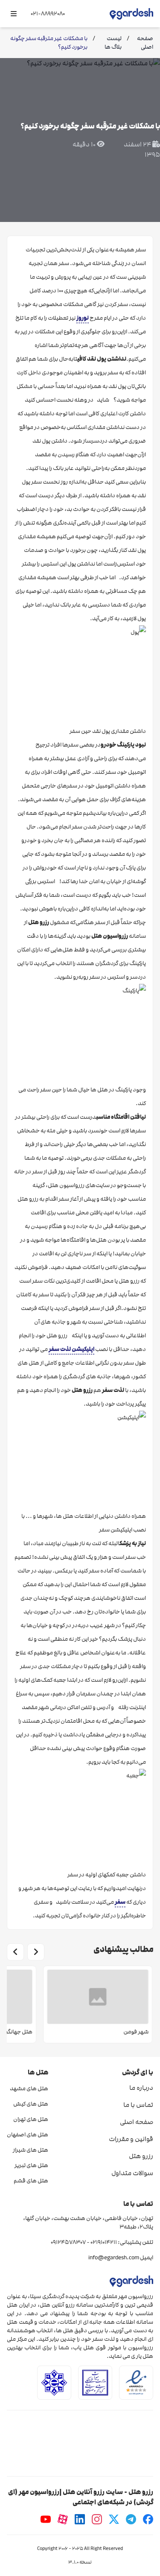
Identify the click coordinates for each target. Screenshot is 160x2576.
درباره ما (141, 2088)
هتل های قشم (31, 2181)
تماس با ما (138, 2105)
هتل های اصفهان (28, 2135)
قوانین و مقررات (131, 2139)
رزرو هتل (141, 2156)
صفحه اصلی (137, 2122)
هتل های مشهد (29, 2089)
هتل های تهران (31, 2119)
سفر (120, 1902)
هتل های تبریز (31, 2165)
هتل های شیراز (31, 2150)
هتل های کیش (31, 2104)
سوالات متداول (132, 2173)
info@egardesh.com (114, 2258)
